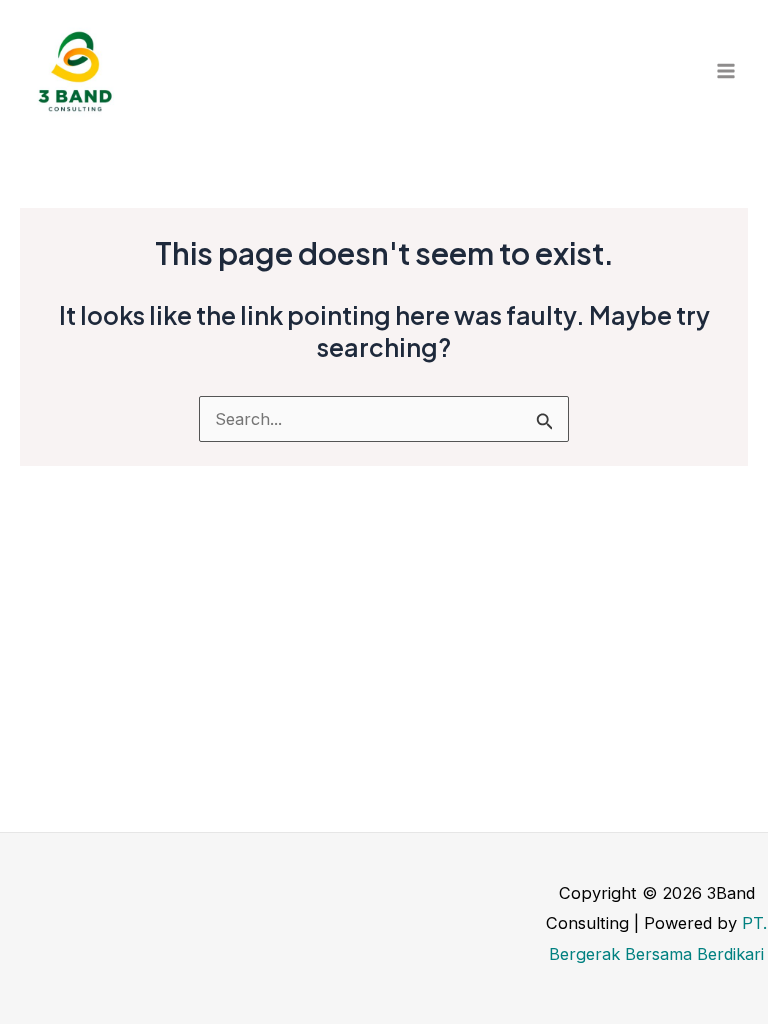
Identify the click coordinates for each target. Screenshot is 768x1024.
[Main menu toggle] (725, 71)
